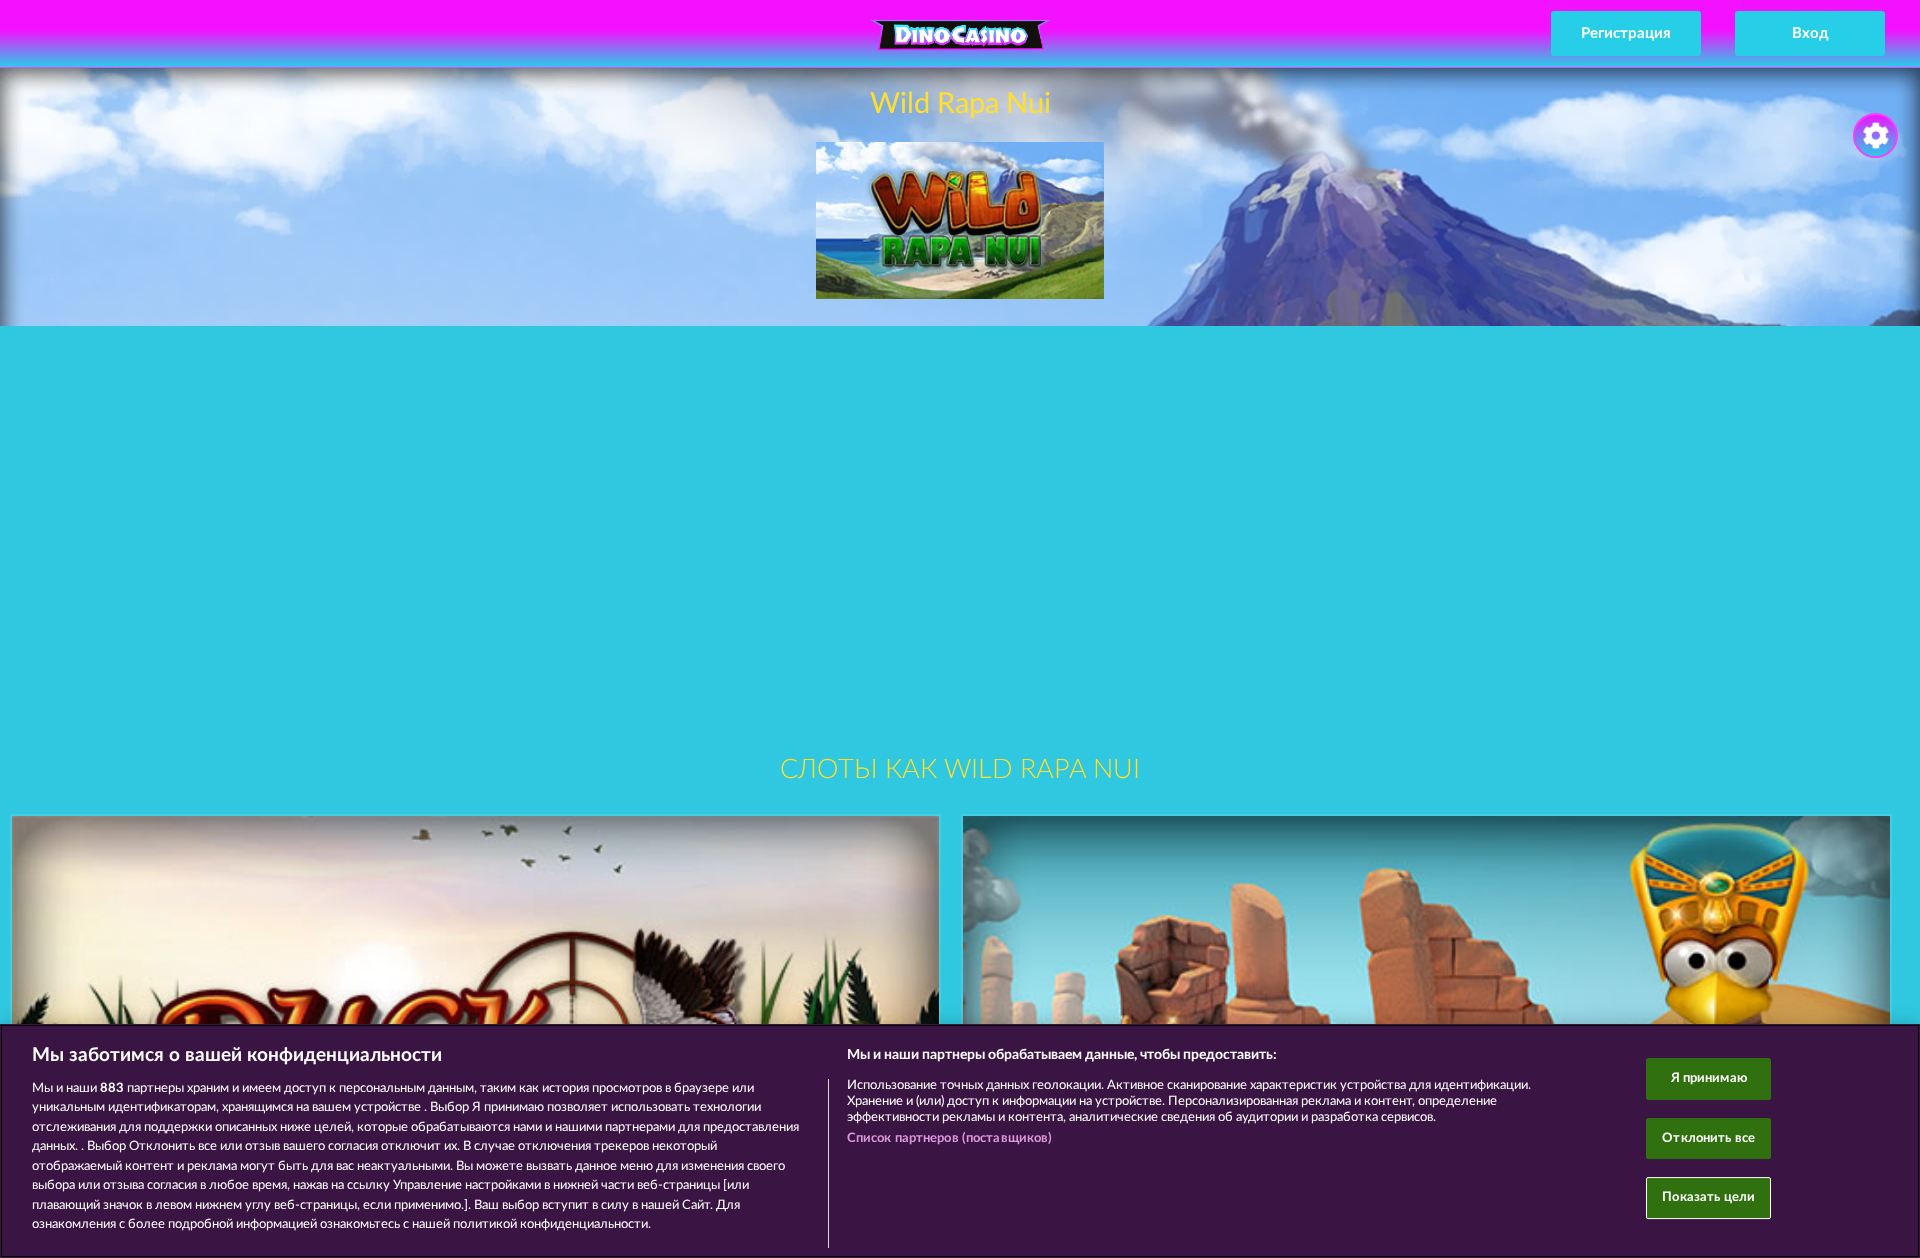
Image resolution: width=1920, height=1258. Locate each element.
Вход (1810, 33)
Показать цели (1708, 1197)
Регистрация (1626, 33)
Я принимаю (1709, 1078)
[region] (960, 1141)
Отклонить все (1708, 1138)
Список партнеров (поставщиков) (950, 1138)
